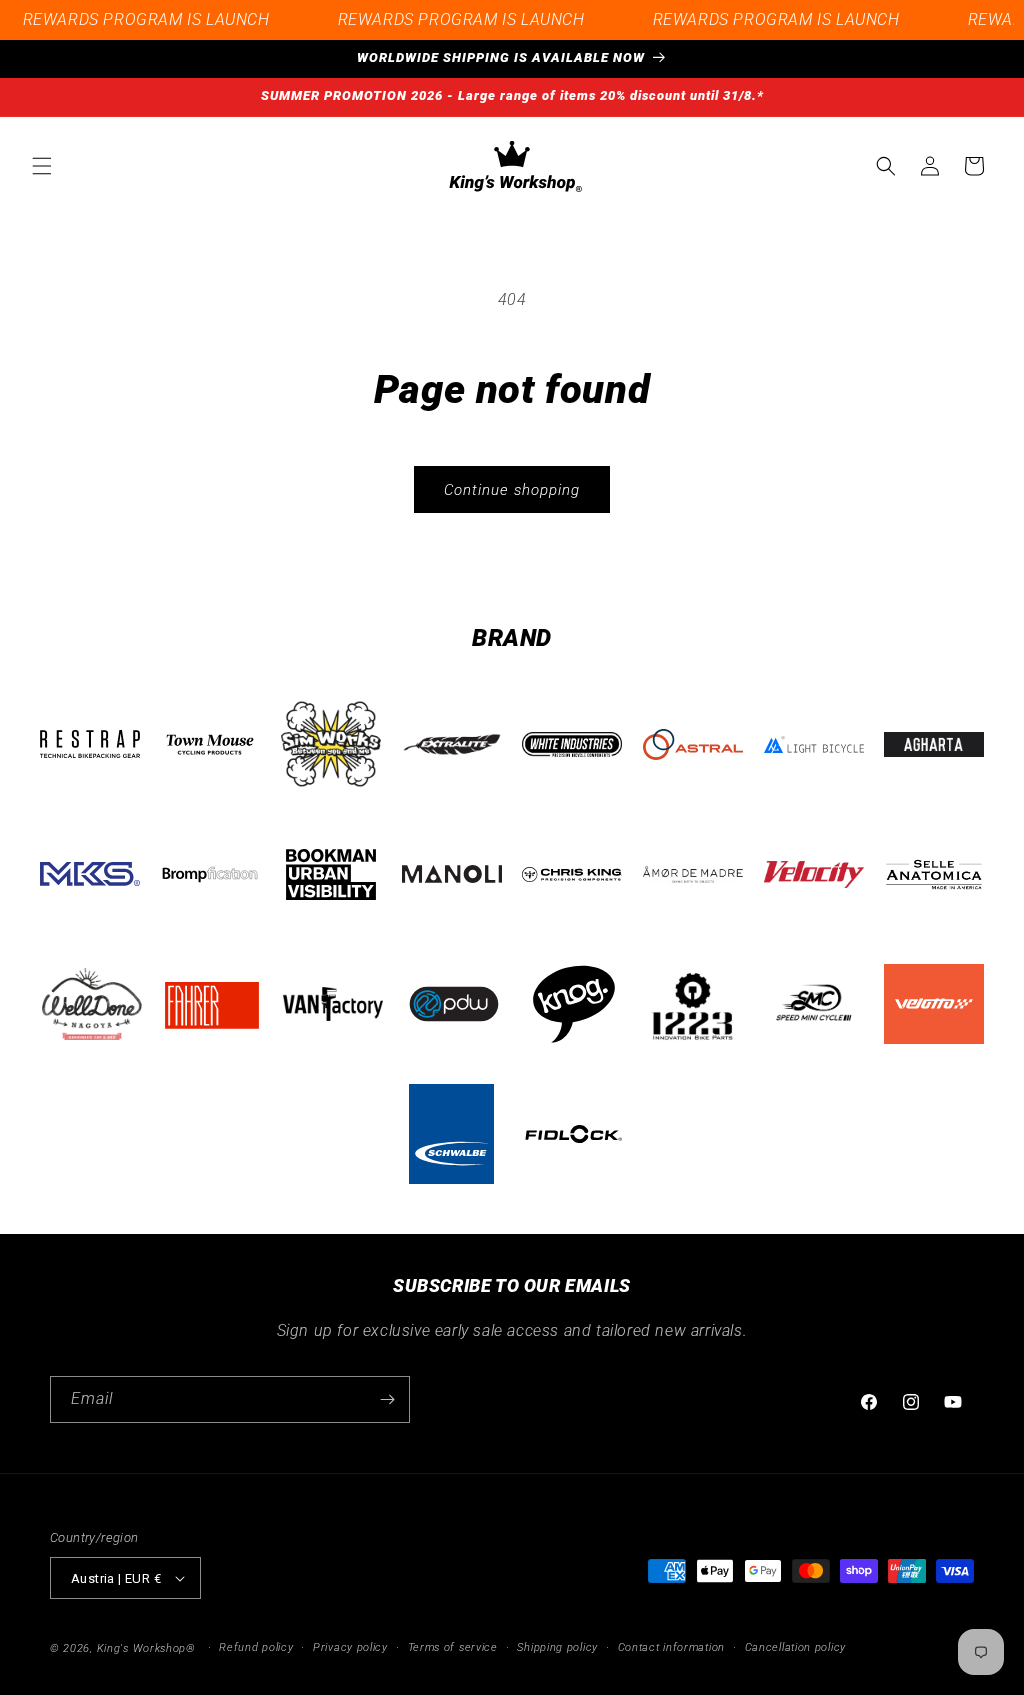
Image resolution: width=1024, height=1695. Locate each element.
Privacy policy (350, 1647)
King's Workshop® (146, 1648)
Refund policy (256, 1647)
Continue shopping (512, 490)
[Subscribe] (387, 1399)
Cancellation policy (795, 1647)
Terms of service (453, 1647)
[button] (42, 166)
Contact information (671, 1647)
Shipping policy (557, 1647)
